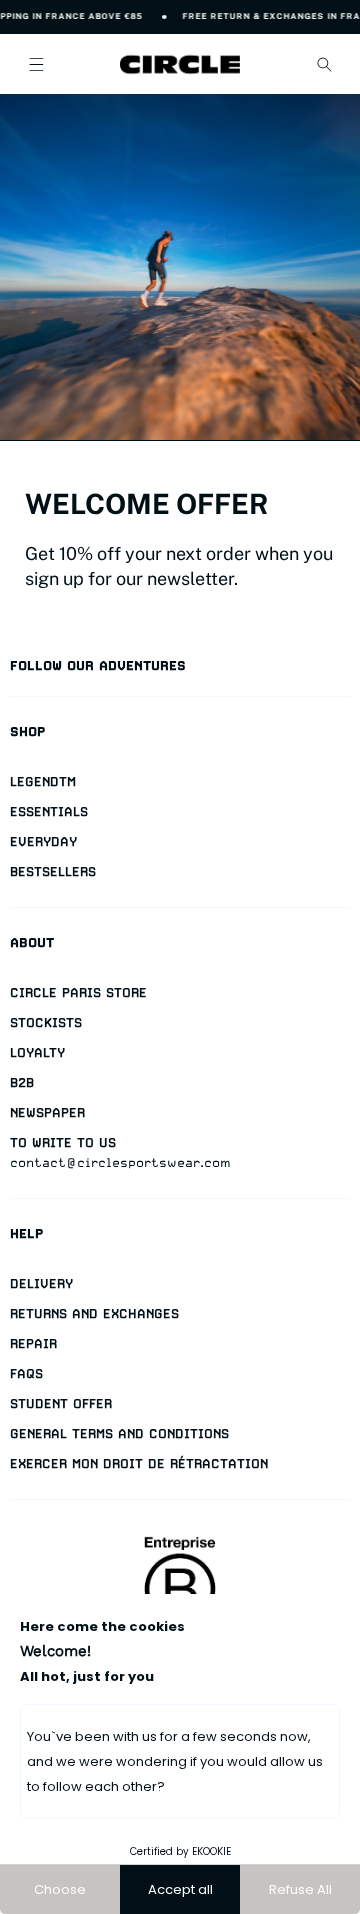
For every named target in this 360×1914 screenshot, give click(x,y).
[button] (36, 64)
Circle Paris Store (78, 992)
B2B (22, 1082)
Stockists (46, 1022)
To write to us (63, 1142)
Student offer (61, 1403)
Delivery (41, 1283)
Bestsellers (53, 871)
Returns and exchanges (94, 1313)
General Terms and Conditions (119, 1433)
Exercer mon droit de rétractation (139, 1463)
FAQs (26, 1373)
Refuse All (300, 1889)
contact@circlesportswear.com (120, 1162)
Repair (33, 1343)
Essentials (49, 811)
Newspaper (47, 1112)
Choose (60, 1889)
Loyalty (37, 1052)
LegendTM (43, 781)
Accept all (180, 1889)
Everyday (43, 841)
